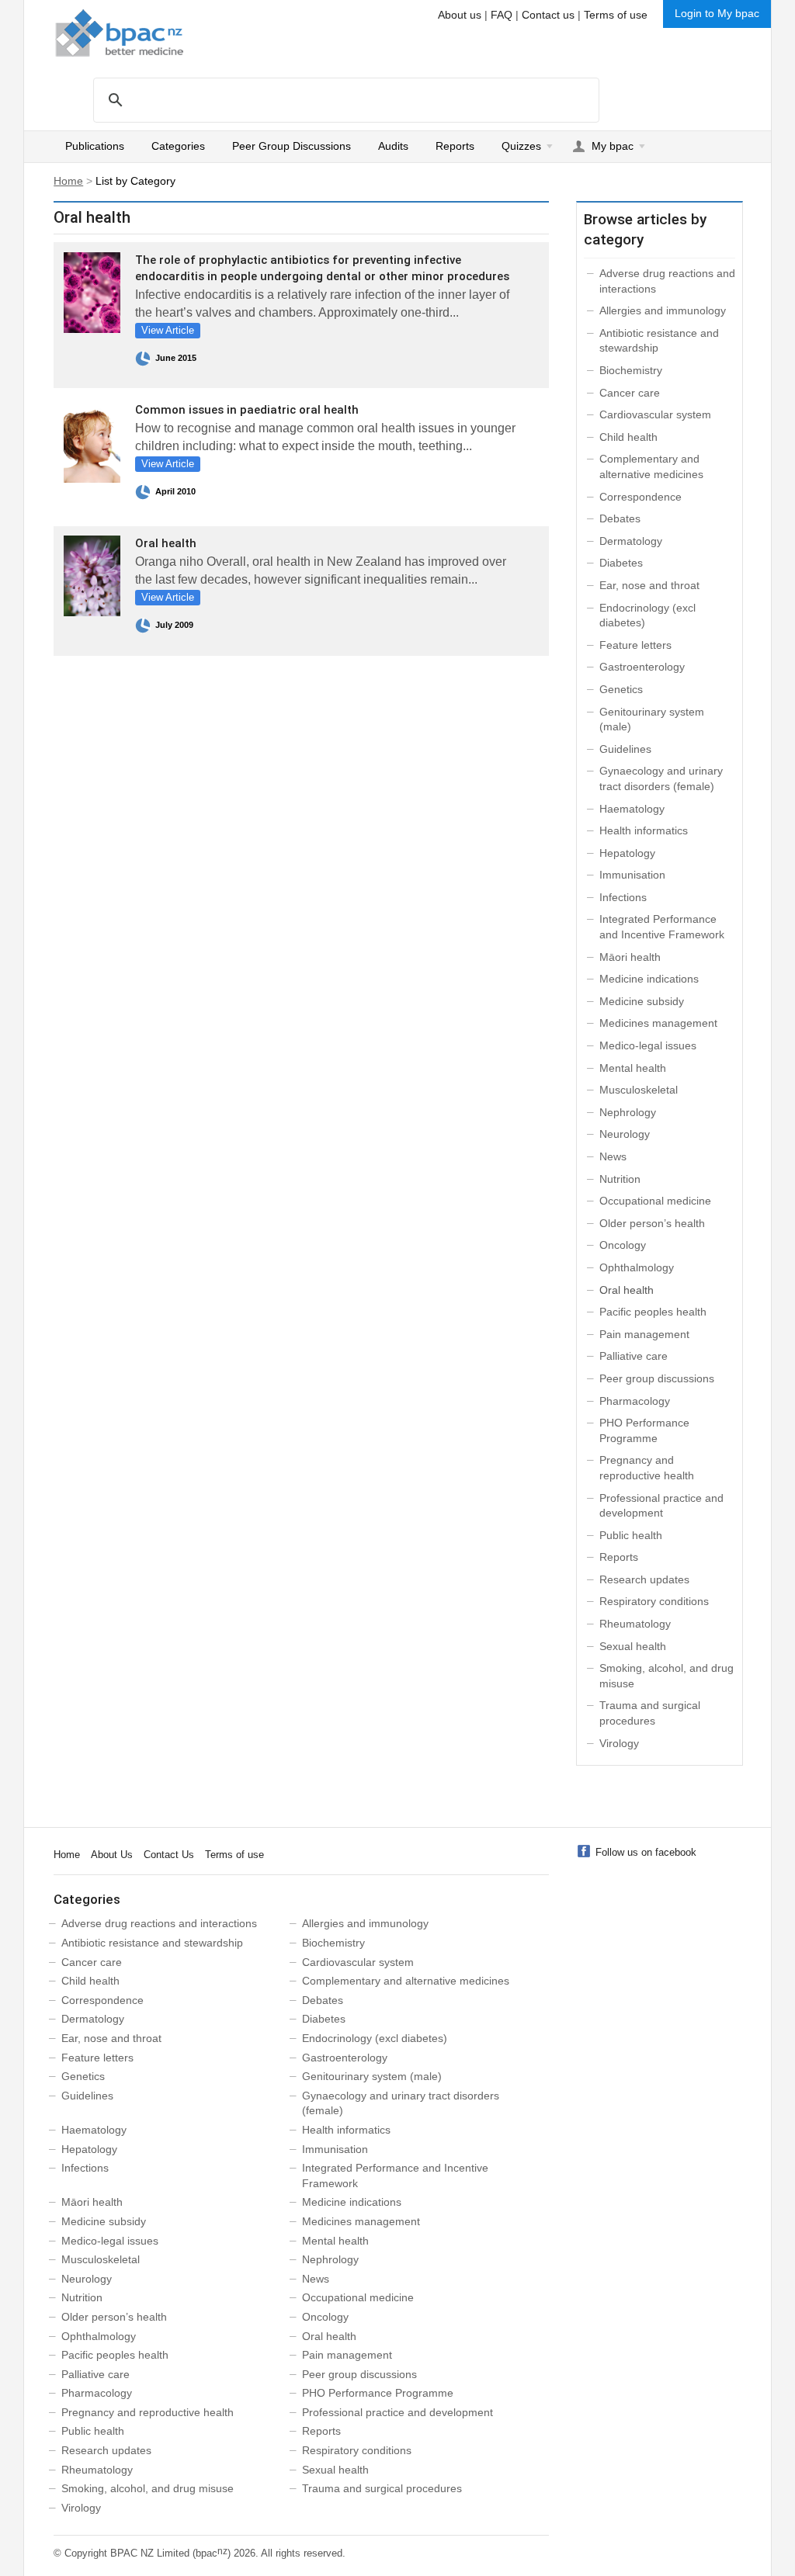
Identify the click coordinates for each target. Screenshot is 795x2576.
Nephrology (628, 1112)
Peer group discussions (657, 1378)
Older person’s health (652, 1223)
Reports (455, 146)
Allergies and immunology (663, 310)
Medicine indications (649, 979)
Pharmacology (635, 1401)
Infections (623, 897)
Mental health (633, 1068)
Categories (178, 146)
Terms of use (616, 15)
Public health (631, 1535)
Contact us (548, 15)
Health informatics (644, 830)
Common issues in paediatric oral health (247, 410)
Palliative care (634, 1356)
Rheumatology (635, 1624)
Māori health (630, 957)
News (613, 1156)
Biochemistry (631, 370)
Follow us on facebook (646, 1852)
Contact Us (169, 1855)
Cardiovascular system (655, 414)
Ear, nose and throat (649, 585)
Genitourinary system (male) (372, 2076)
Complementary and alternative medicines (406, 1981)
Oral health (166, 543)
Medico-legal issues (648, 1045)
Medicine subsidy (642, 1001)
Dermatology (631, 541)
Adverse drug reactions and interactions (159, 1923)
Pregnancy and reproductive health (148, 2412)
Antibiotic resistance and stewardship (152, 1943)
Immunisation (632, 875)
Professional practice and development (397, 2412)
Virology (619, 1743)
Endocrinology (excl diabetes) (375, 2038)
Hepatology (627, 853)
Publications (95, 146)
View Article (168, 330)
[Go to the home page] (120, 33)
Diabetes (621, 563)
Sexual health (633, 1646)
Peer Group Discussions (292, 146)
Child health (628, 437)
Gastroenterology (642, 667)
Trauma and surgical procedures (382, 2488)
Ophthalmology (637, 1267)
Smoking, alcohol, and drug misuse (148, 2488)
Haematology (632, 809)
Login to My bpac (717, 13)
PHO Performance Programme (378, 2393)
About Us (112, 1855)
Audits (393, 146)
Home (68, 181)
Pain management (644, 1334)
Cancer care (630, 393)
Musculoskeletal (639, 1090)
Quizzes (521, 146)
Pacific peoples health (653, 1312)
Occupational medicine (655, 1201)
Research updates (644, 1579)
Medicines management (658, 1023)
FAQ (502, 15)
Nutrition (620, 1179)
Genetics (621, 689)
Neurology (625, 1134)
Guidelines (625, 749)
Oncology (623, 1245)
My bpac (613, 146)
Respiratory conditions (654, 1601)
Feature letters (635, 645)
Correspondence (641, 497)
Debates (620, 518)
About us (460, 15)
